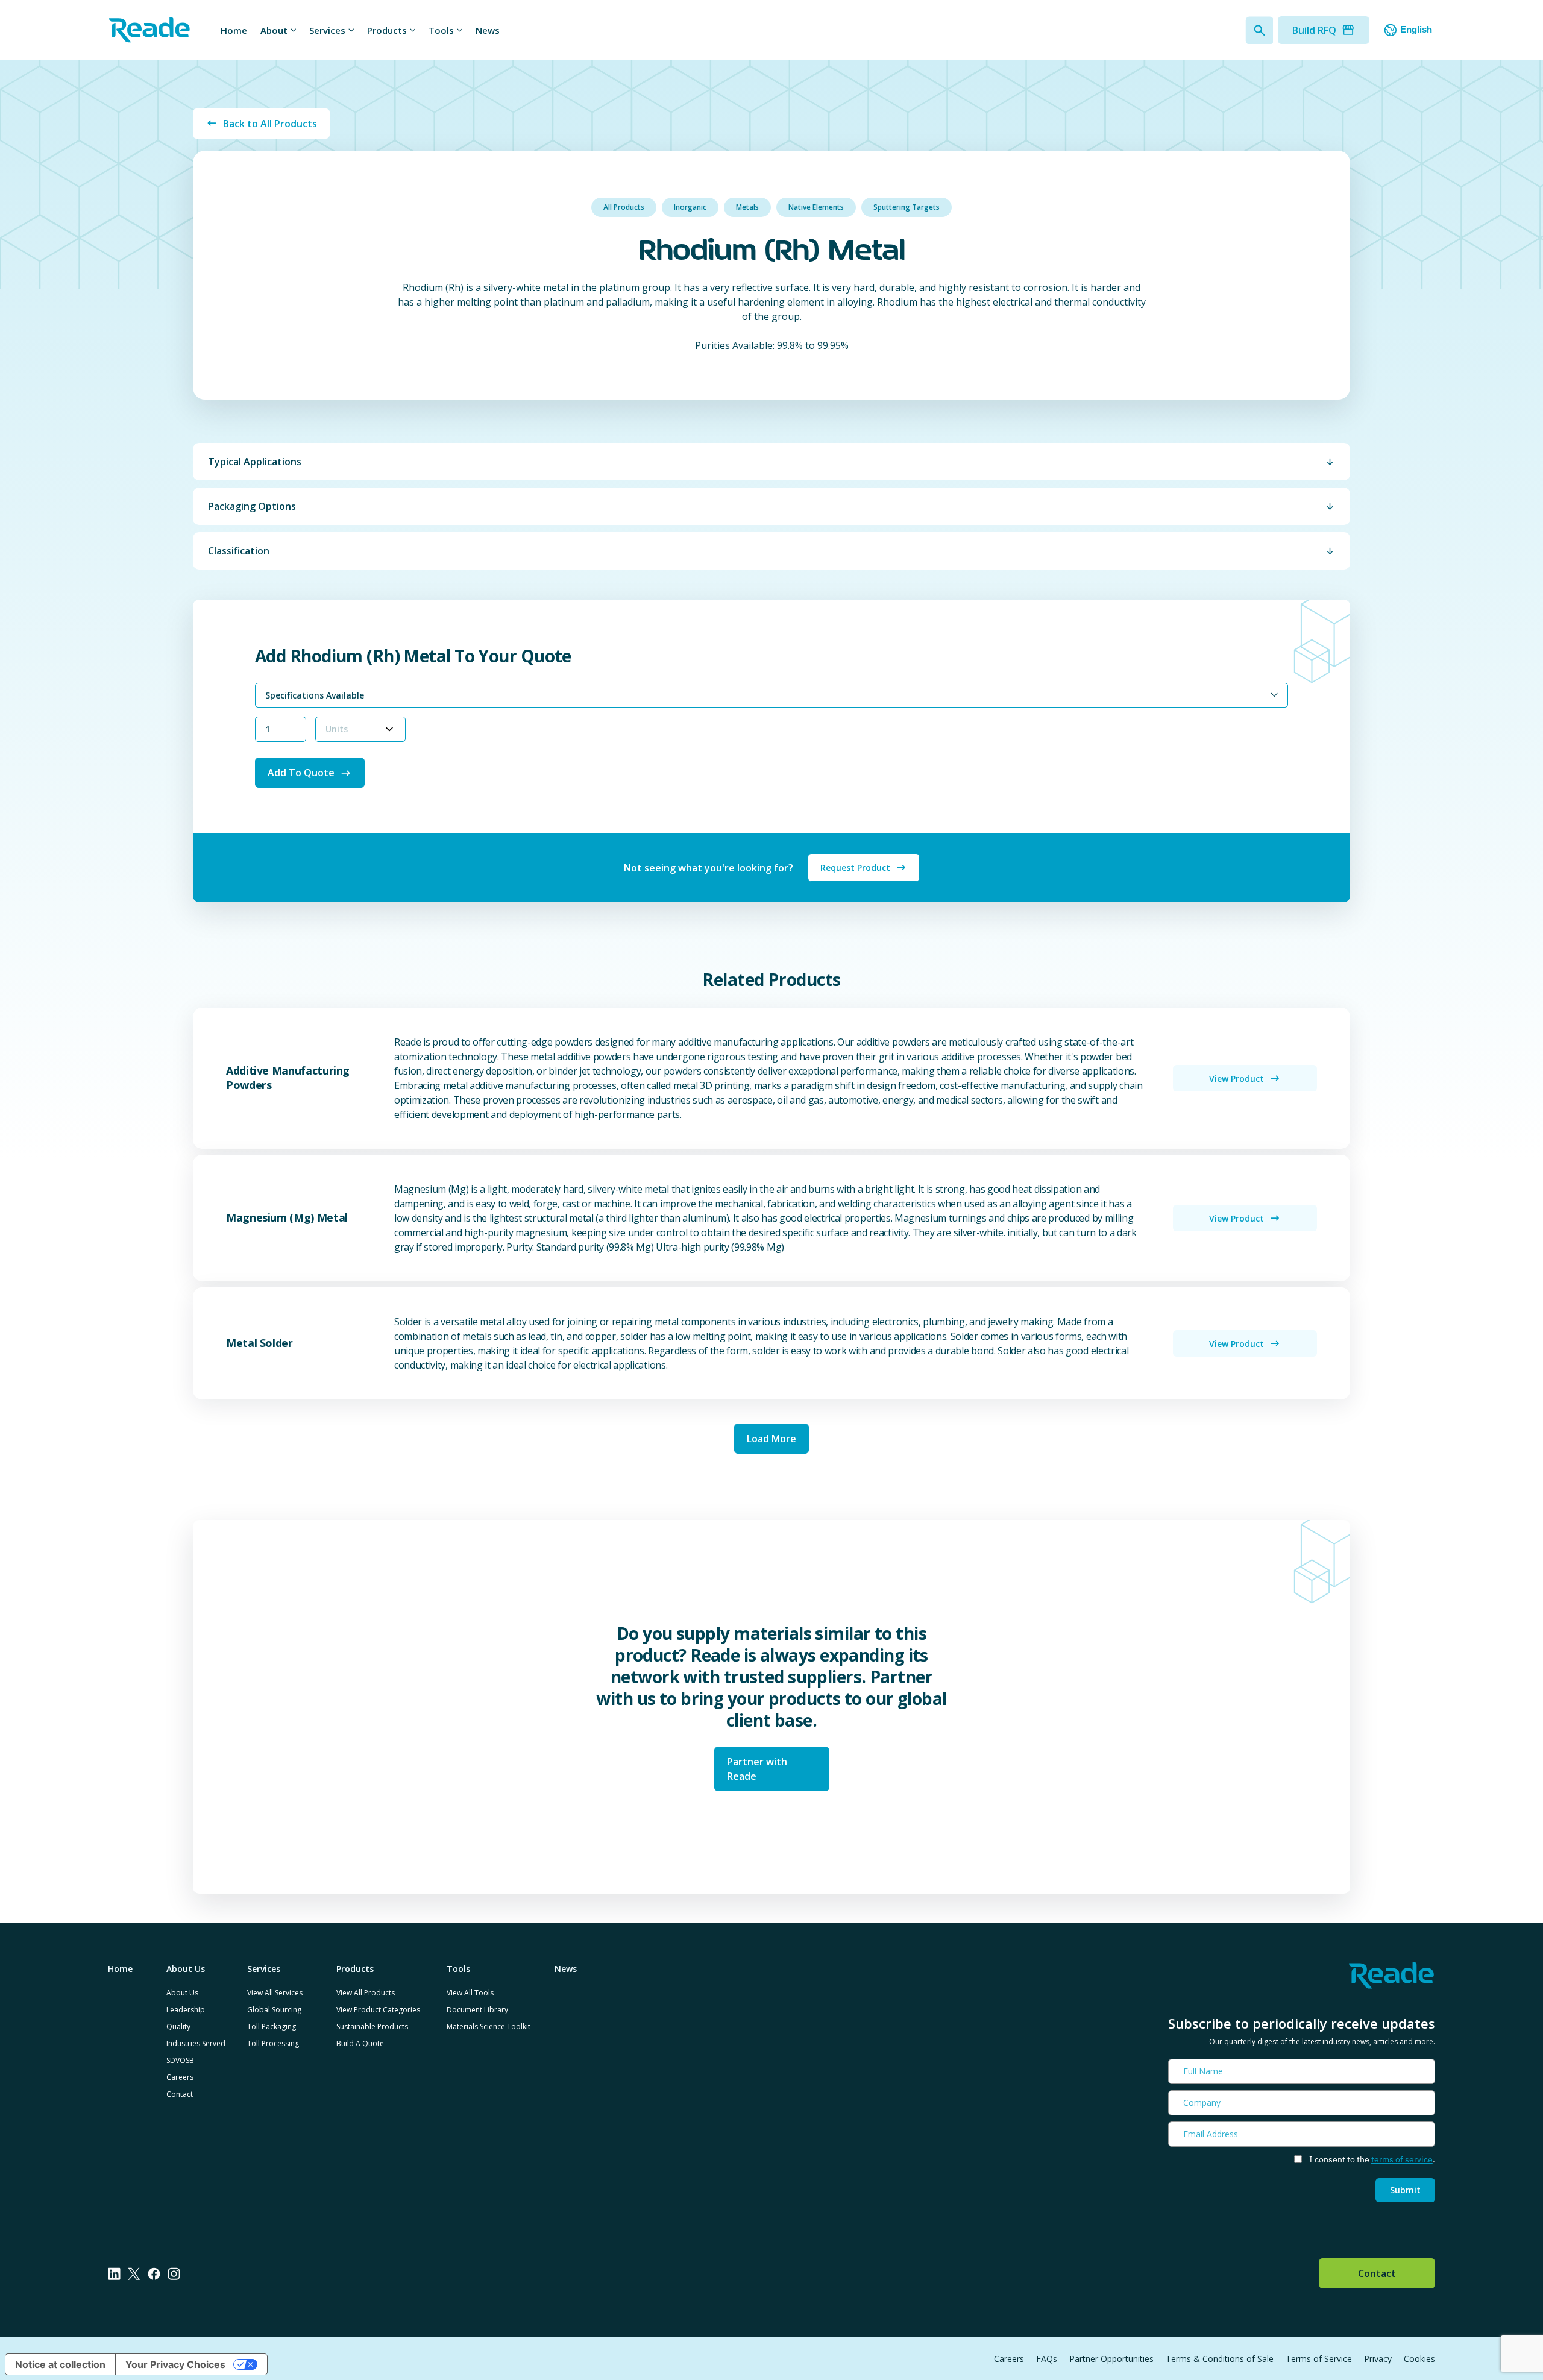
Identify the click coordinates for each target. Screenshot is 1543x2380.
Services (327, 30)
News (488, 30)
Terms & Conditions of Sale (1220, 2359)
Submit (1405, 2190)
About (274, 30)
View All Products (366, 1993)
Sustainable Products (372, 2027)
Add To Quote (301, 773)
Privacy (1378, 2359)
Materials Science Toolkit (489, 2027)
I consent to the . (1372, 2159)
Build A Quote (360, 2043)
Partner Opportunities (1111, 2359)
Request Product (855, 868)
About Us (182, 1993)
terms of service (1402, 2159)
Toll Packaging (272, 2027)
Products (387, 30)
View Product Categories (378, 2010)
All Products (624, 207)
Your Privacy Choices (175, 2364)
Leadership (186, 2010)
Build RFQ (1314, 30)
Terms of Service (1319, 2359)
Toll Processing (273, 2043)
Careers (180, 2077)
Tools (441, 30)
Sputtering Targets (907, 207)
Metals (747, 207)
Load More (771, 1439)
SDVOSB (180, 2060)
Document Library (477, 2010)
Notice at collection (60, 2364)
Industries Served (196, 2043)
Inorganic (690, 207)
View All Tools (470, 1993)
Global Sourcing (274, 2010)
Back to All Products (270, 124)
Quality (178, 2027)
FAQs (1047, 2359)
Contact (180, 2094)
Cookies (1419, 2359)
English (1416, 29)
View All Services (275, 1993)
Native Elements (816, 207)
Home (234, 30)
